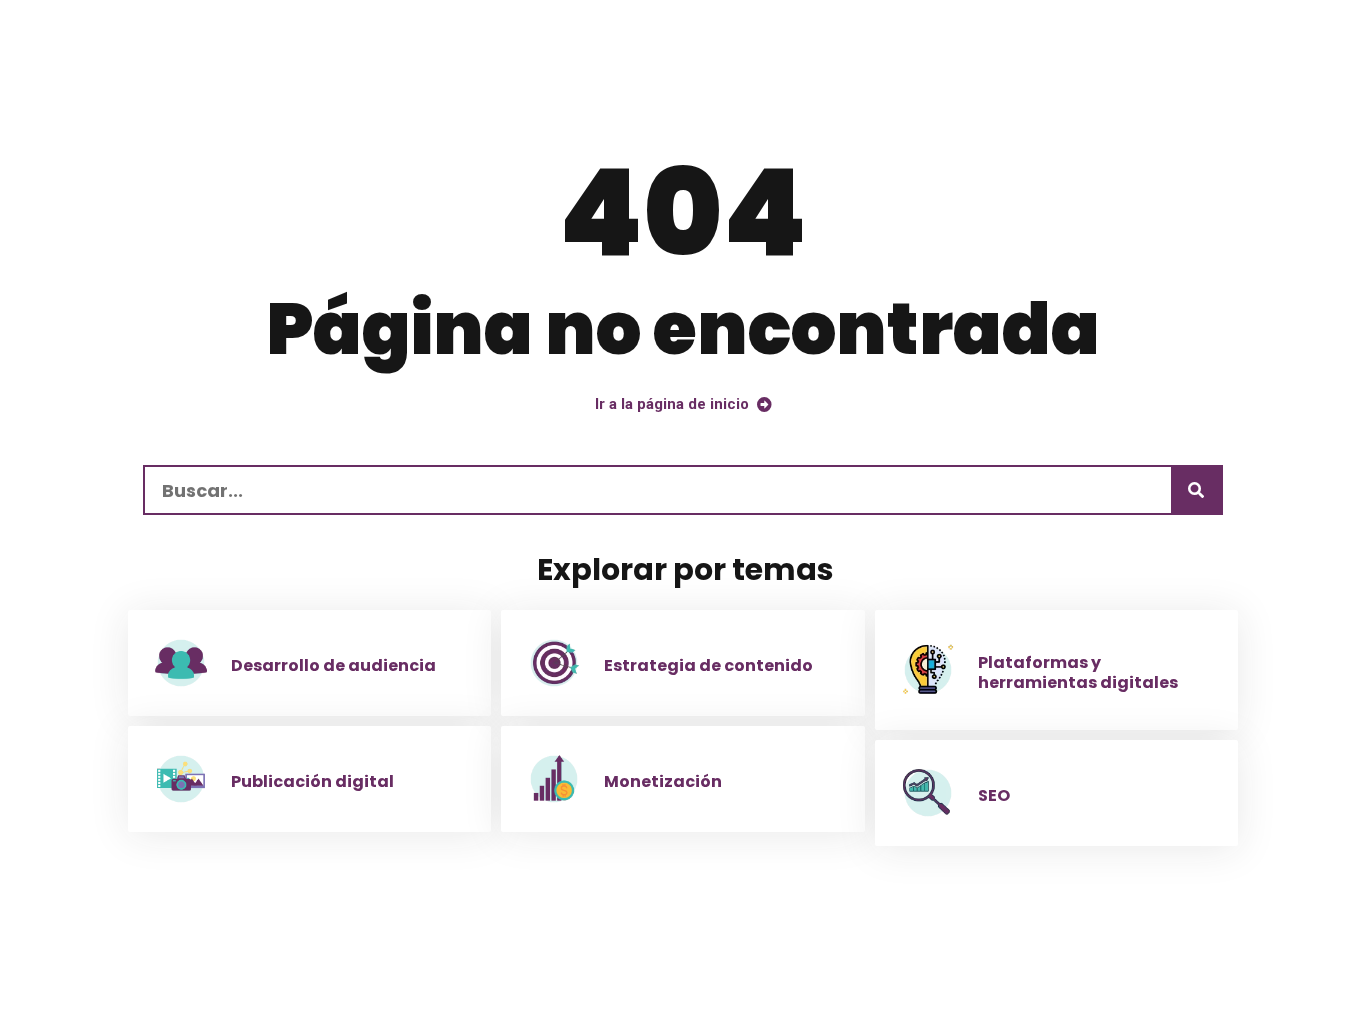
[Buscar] (1196, 490)
